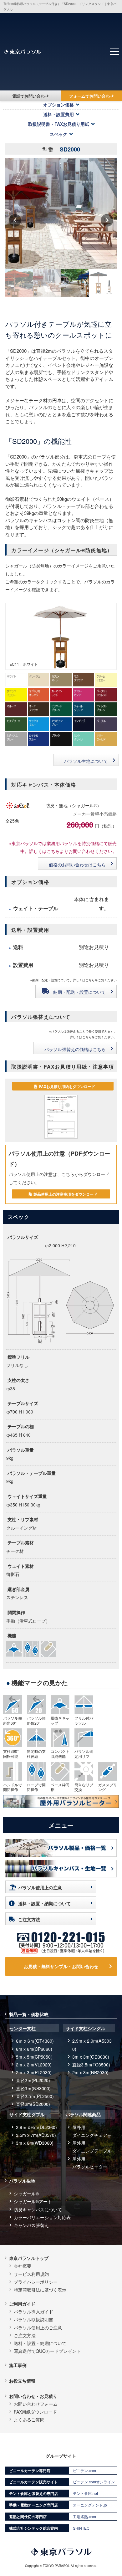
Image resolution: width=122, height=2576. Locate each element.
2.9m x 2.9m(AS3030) (92, 2045)
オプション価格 (58, 105)
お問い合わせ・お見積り (33, 2396)
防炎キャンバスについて (38, 2209)
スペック (58, 134)
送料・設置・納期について (44, 1903)
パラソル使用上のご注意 (38, 2327)
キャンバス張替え (31, 2225)
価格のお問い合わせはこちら (77, 865)
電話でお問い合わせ (30, 96)
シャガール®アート (33, 2201)
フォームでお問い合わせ (91, 96)
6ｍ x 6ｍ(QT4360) (35, 2041)
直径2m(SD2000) (33, 2104)
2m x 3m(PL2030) (34, 2072)
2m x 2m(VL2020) (34, 2065)
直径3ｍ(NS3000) (33, 2088)
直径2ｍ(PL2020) (33, 2080)
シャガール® (26, 2194)
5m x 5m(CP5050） (36, 2057)
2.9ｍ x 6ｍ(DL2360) (36, 2127)
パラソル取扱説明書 (33, 2319)
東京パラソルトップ (29, 2258)
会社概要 (23, 2266)
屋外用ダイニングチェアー (92, 2131)
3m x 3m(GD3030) (91, 2057)
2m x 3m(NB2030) (90, 2072)
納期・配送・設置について (79, 992)
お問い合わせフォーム (36, 2404)
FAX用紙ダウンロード (35, 2412)
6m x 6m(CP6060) (34, 2049)
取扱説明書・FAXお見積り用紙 (59, 124)
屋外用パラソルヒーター (90, 2163)
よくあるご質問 (29, 2419)
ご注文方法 (29, 1919)
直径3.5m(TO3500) (91, 2065)
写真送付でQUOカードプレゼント (47, 2351)
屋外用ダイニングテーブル (92, 2147)
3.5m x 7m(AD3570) (36, 2135)
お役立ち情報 (22, 2381)
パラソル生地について (86, 761)
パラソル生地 (22, 2181)
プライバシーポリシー (36, 2282)
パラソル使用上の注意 (40, 1887)
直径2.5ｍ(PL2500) (35, 2096)
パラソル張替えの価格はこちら (75, 1049)
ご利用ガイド (22, 2304)
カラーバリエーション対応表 (42, 2217)
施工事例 (18, 2365)
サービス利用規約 (31, 2274)
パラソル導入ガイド (33, 2312)
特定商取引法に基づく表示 (40, 2290)
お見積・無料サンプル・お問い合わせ (61, 1966)
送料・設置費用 (58, 114)
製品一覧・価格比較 (29, 2014)
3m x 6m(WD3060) (35, 2143)
